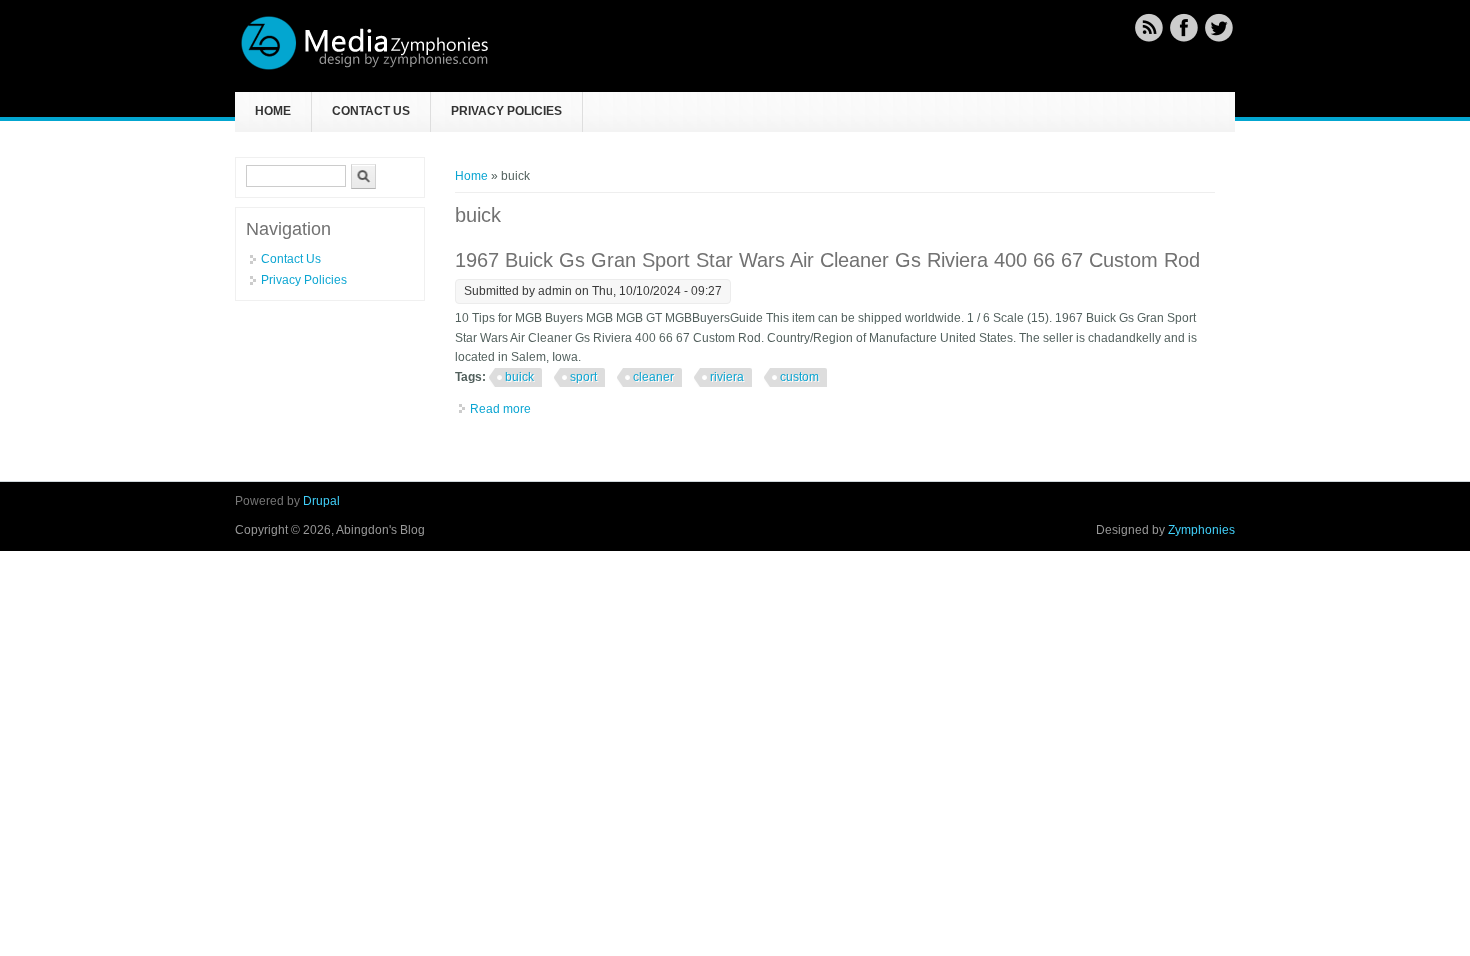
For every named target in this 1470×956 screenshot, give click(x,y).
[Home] (365, 67)
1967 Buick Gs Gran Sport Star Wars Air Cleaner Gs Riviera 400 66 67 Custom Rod (827, 260)
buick (519, 377)
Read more (500, 409)
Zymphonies (1201, 530)
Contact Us (371, 111)
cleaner (653, 377)
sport (583, 377)
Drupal (321, 501)
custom (799, 377)
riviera (727, 377)
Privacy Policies (506, 111)
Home (273, 111)
